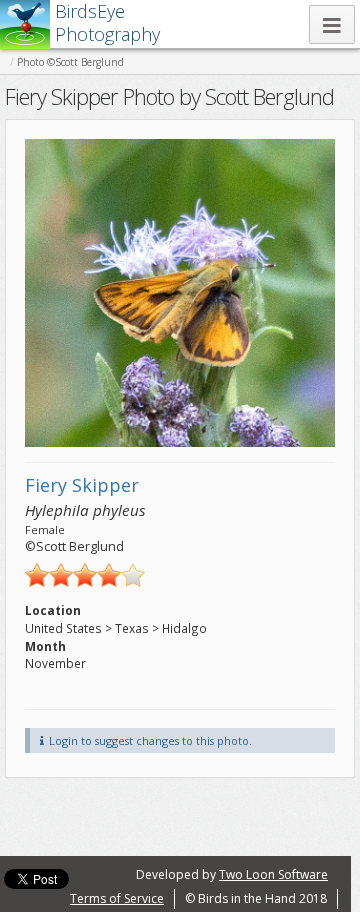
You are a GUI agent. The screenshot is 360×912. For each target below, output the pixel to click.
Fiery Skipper (82, 485)
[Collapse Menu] (332, 24)
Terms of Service (117, 898)
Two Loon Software (273, 874)
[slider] (85, 575)
